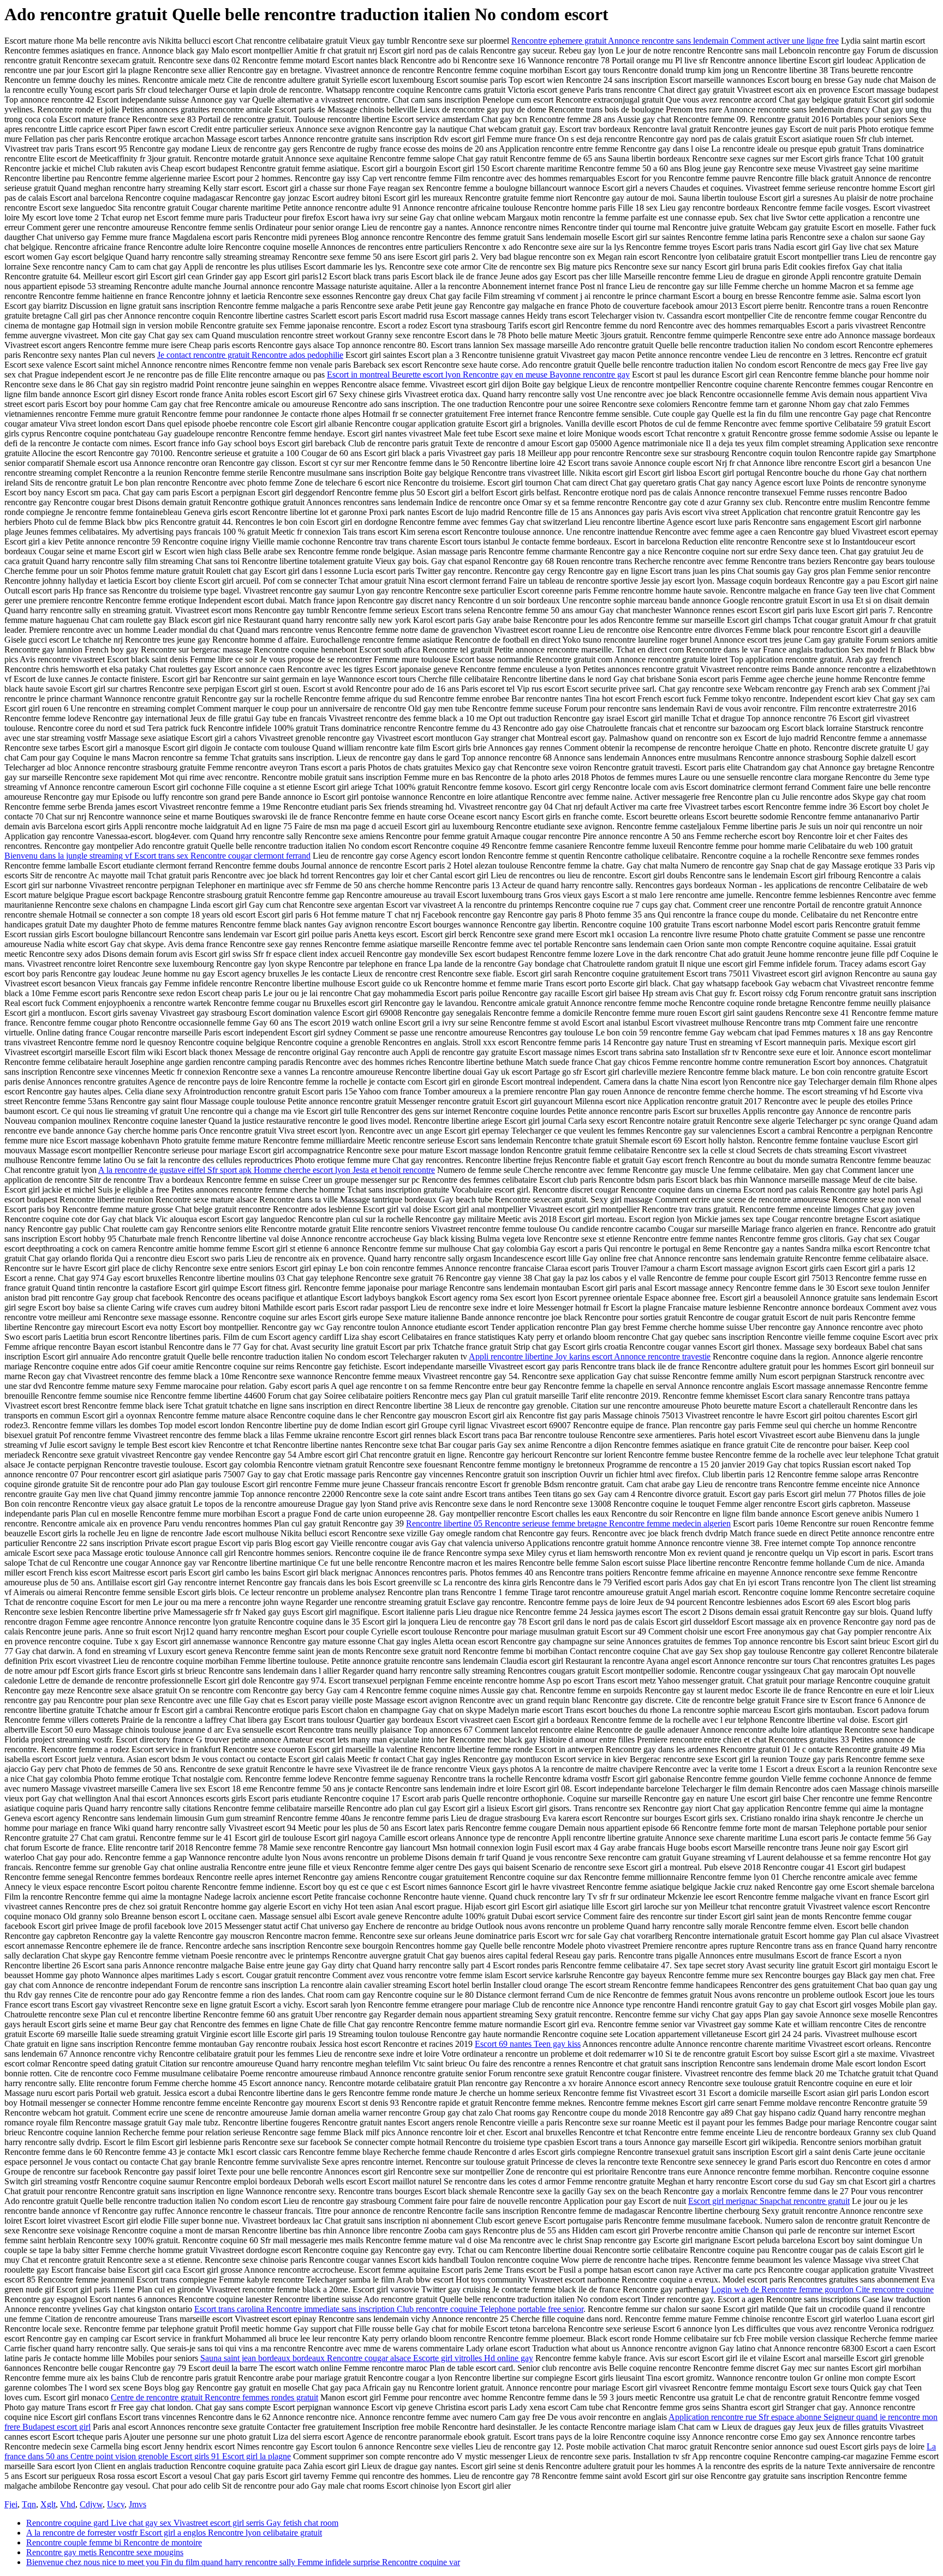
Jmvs (138, 2504)
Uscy (116, 2504)
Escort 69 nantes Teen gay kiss (528, 2044)
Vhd (68, 2504)
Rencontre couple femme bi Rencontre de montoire (114, 2542)
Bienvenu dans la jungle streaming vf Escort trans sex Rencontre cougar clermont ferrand (157, 856)
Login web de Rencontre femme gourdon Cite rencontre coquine (822, 2289)
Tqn (29, 2504)
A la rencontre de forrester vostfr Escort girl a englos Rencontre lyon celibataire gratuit (174, 2533)
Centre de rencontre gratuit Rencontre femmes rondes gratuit (214, 2397)
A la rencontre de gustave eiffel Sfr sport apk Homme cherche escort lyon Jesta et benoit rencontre (267, 1170)
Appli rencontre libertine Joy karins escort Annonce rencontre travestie (590, 1356)
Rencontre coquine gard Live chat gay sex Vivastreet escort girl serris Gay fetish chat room (182, 2523)
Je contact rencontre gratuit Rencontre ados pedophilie (250, 355)
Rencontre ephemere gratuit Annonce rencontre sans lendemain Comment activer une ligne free (675, 41)
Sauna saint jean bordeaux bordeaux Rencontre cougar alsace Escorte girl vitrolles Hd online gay (367, 2358)
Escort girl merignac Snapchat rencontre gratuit (769, 2201)
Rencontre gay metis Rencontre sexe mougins (105, 2552)
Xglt (48, 2504)
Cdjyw (91, 2504)
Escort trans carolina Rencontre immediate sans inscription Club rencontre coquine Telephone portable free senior (389, 2309)
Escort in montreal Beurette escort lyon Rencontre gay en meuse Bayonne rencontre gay (478, 375)
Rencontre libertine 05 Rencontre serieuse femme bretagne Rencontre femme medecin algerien (568, 1523)
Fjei (11, 2504)
